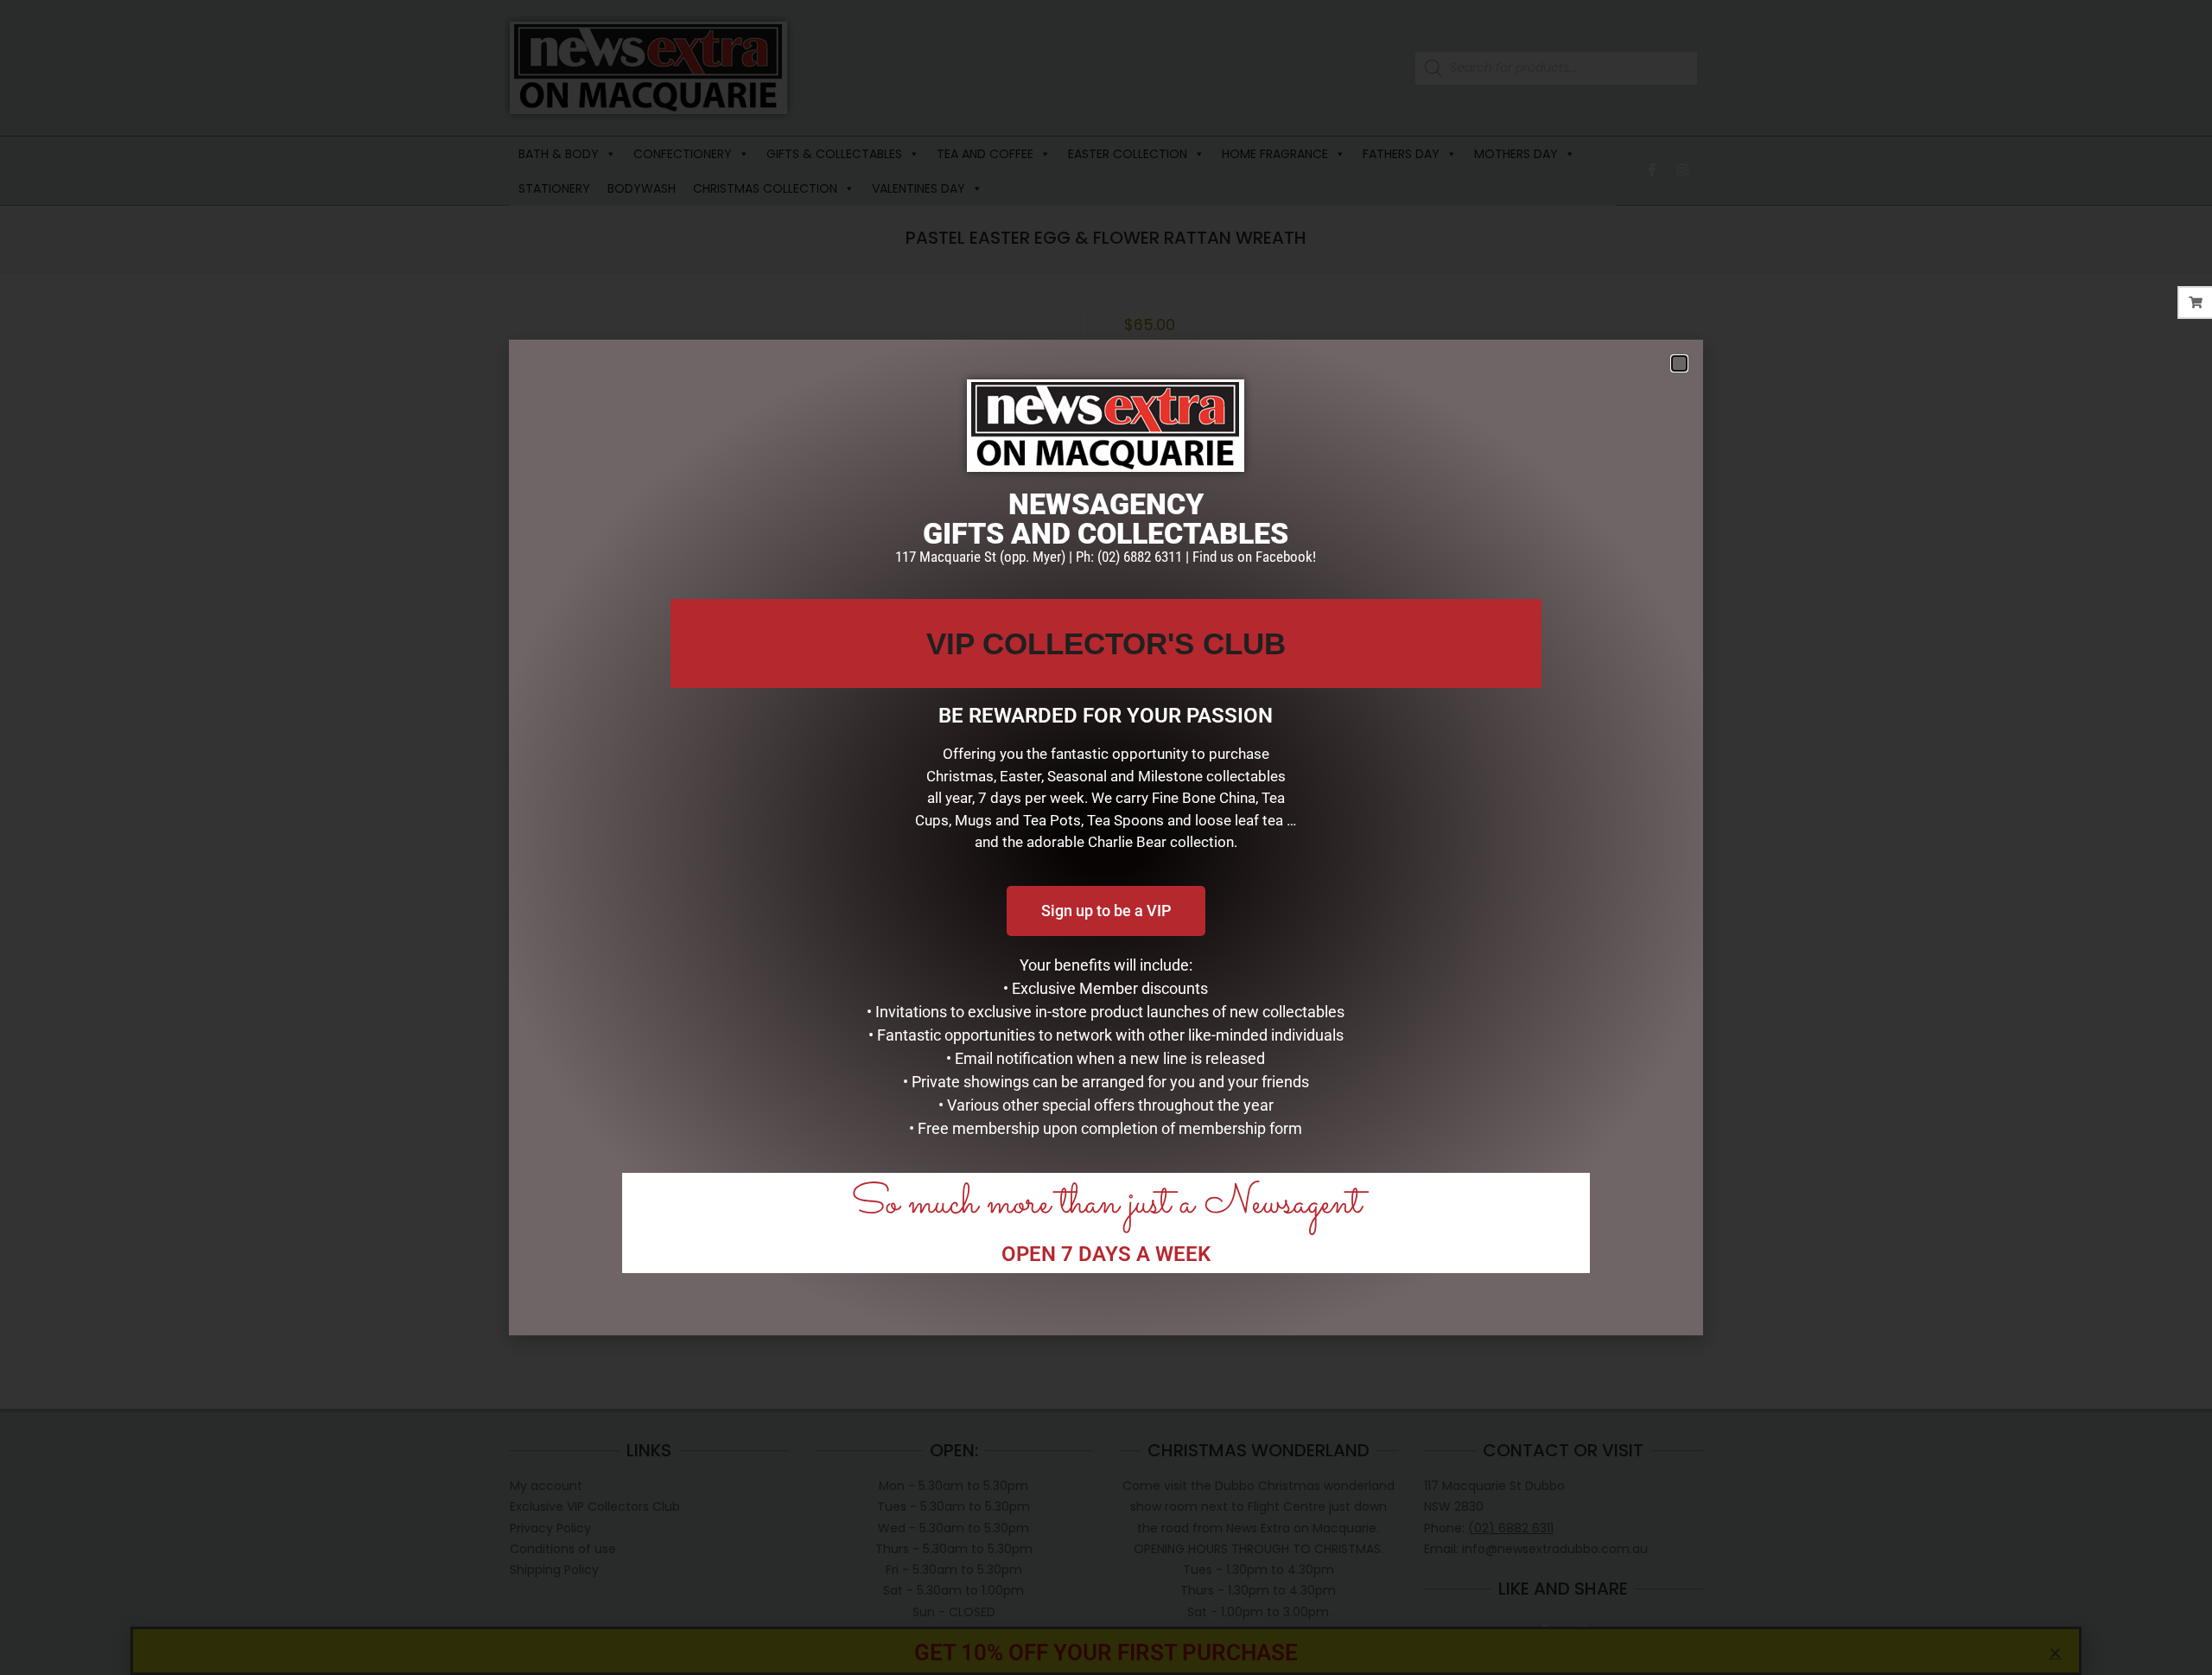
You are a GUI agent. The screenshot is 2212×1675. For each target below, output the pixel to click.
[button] (1679, 363)
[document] (1106, 837)
